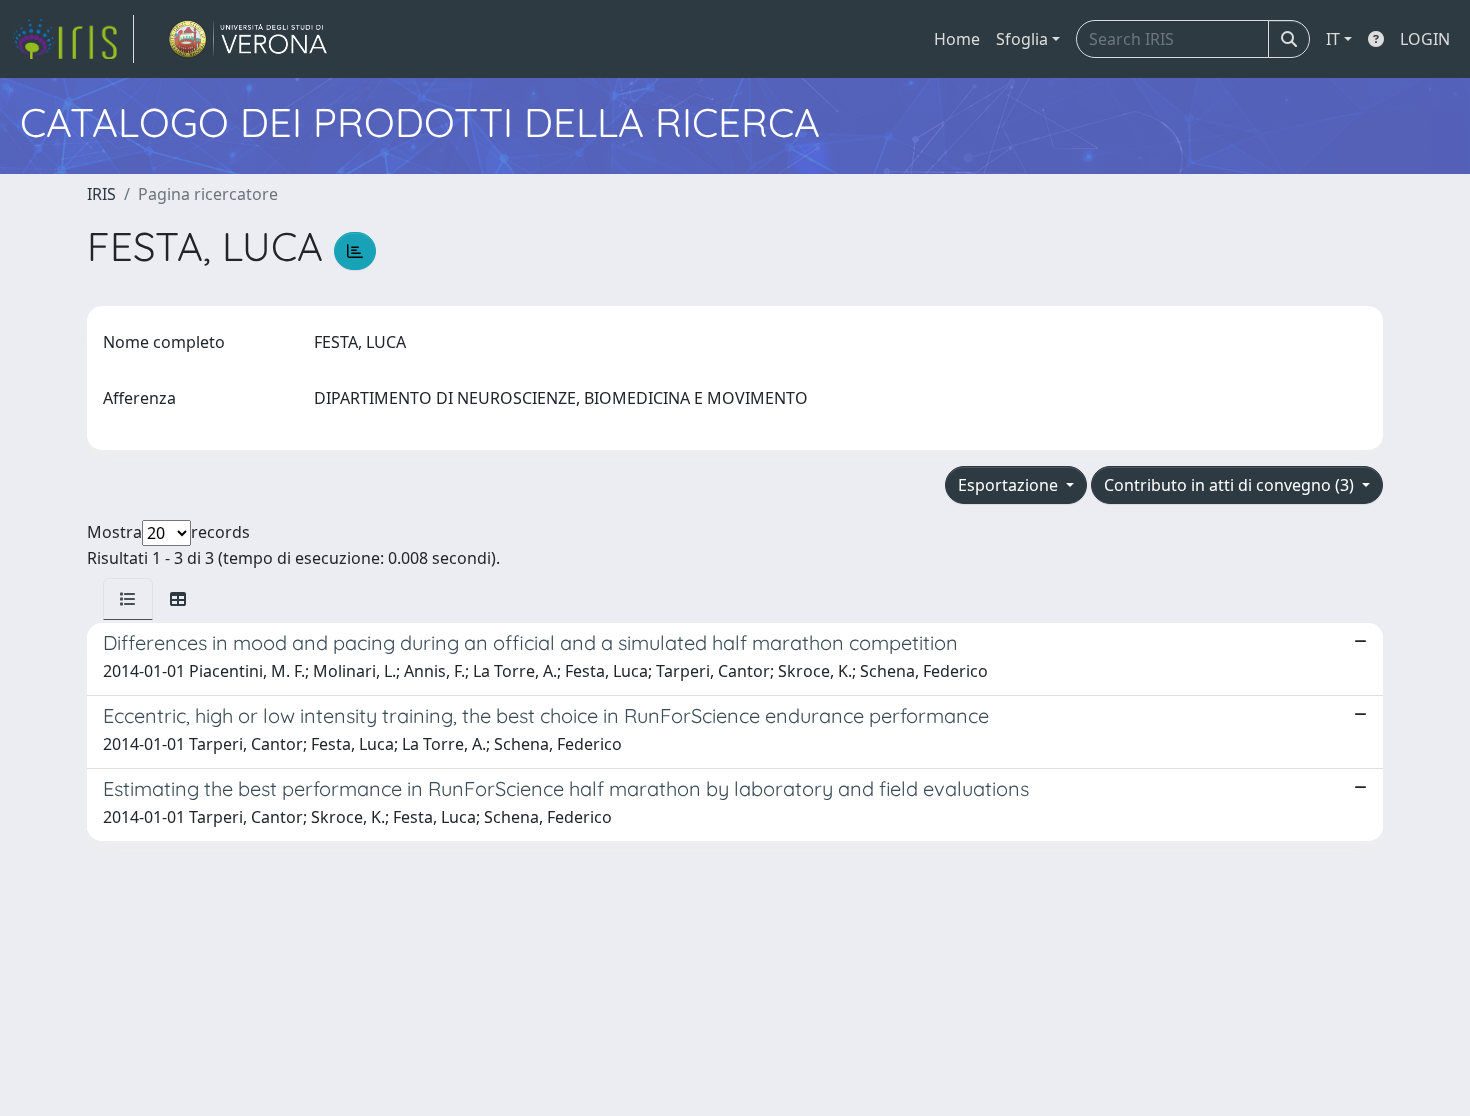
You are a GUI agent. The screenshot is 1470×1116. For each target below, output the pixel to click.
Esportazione (1010, 485)
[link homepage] (73, 39)
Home (957, 39)
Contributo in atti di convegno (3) (1231, 485)
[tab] (128, 599)
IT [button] (1333, 39)
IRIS (101, 194)
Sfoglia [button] (1022, 39)
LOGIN (1425, 39)
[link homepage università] (248, 39)
